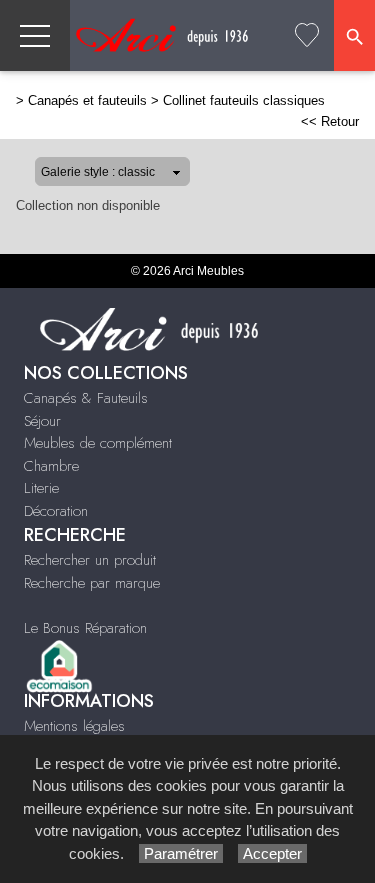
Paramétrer (181, 853)
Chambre (51, 466)
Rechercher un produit (90, 560)
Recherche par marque (92, 583)
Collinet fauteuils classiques (244, 100)
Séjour (42, 421)
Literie (41, 488)
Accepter (272, 853)
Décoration (56, 511)
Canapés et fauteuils (87, 100)
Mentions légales (74, 726)
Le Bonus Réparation (85, 628)
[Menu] (35, 35)
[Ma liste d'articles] (307, 35)
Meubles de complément (98, 443)
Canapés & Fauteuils (86, 398)
